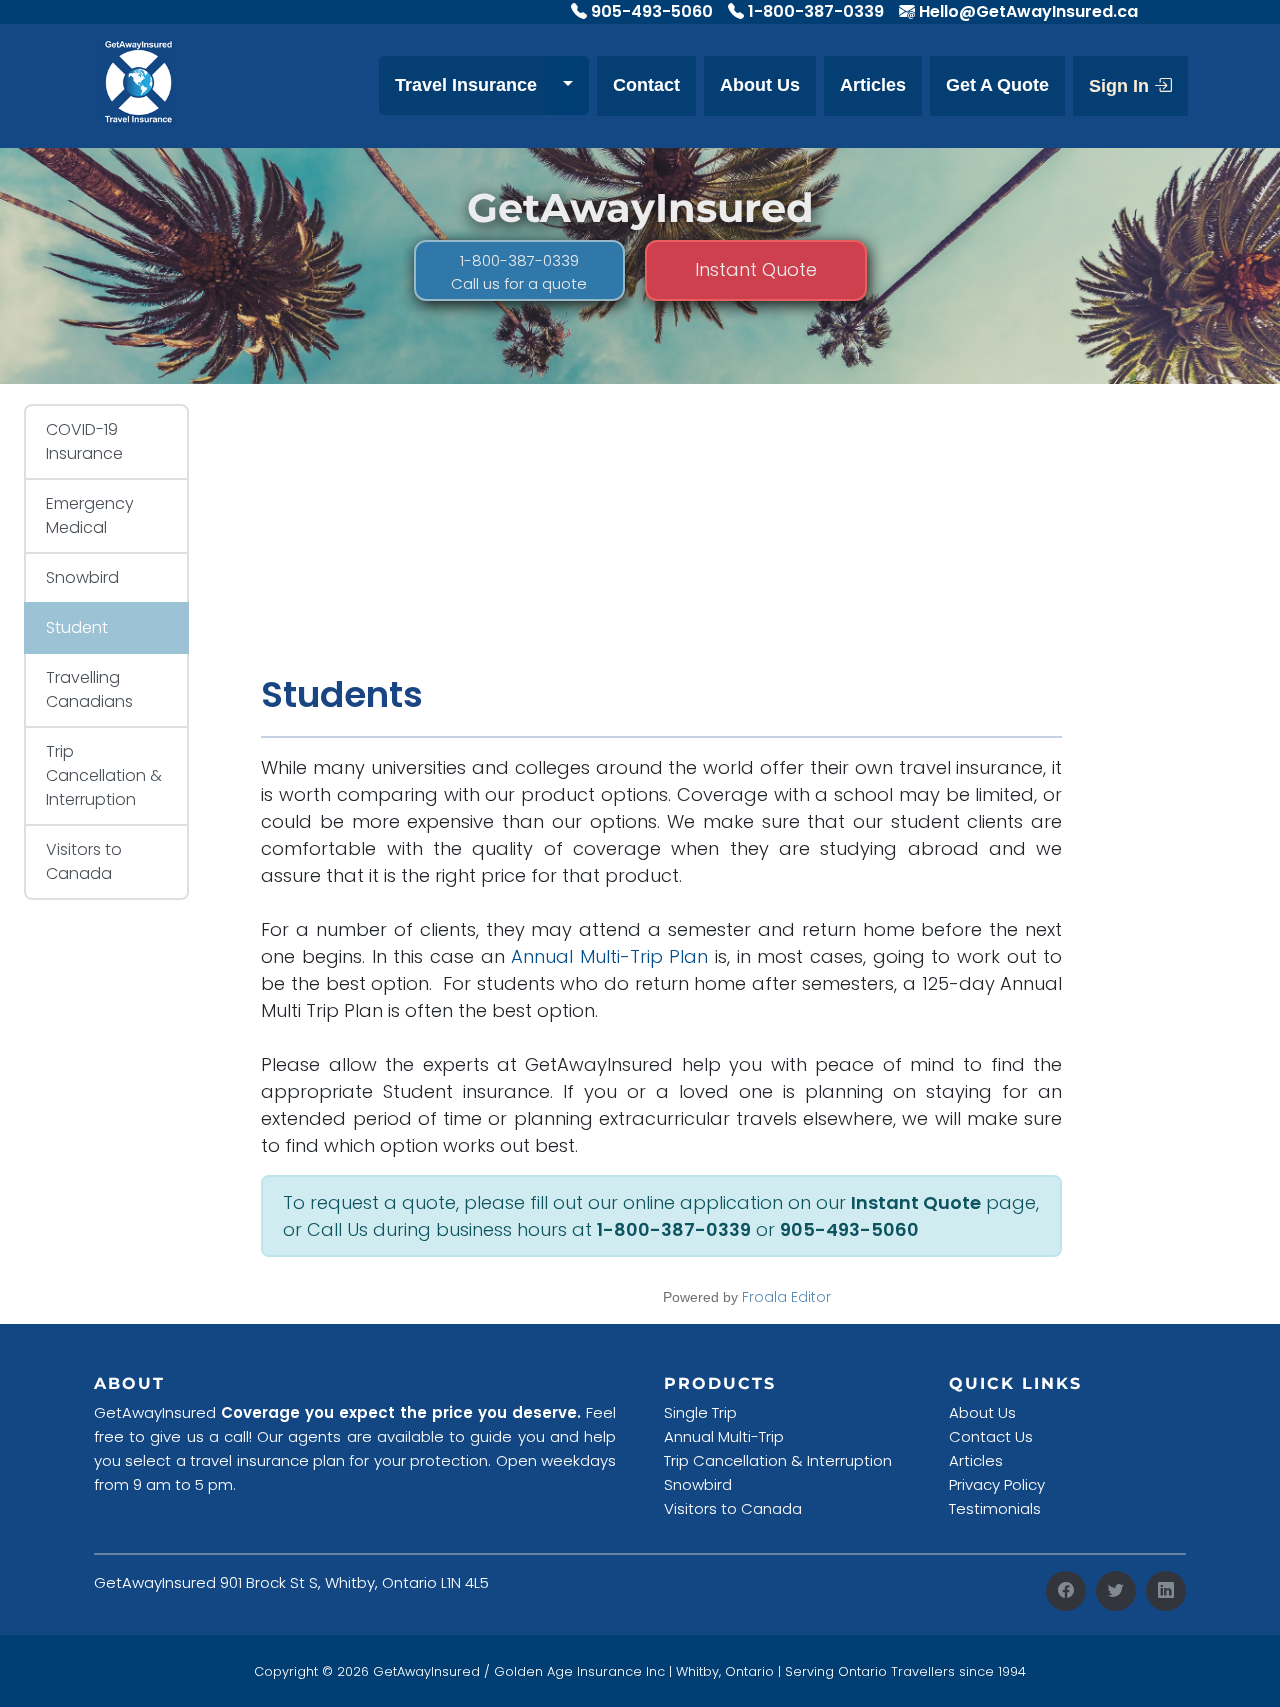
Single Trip (700, 1412)
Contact (646, 85)
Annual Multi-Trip (724, 1436)
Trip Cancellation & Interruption (104, 775)
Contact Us (991, 1436)
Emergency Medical (90, 515)
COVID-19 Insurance (84, 441)
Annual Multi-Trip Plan (609, 956)
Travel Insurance (466, 85)
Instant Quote (756, 269)
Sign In (1121, 86)
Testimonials (995, 1508)
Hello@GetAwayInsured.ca (1028, 11)
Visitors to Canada (84, 861)
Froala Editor (786, 1297)
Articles (873, 85)
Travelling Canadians (89, 689)
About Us (760, 85)
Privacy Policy (997, 1484)
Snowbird (82, 577)
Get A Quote (997, 85)
